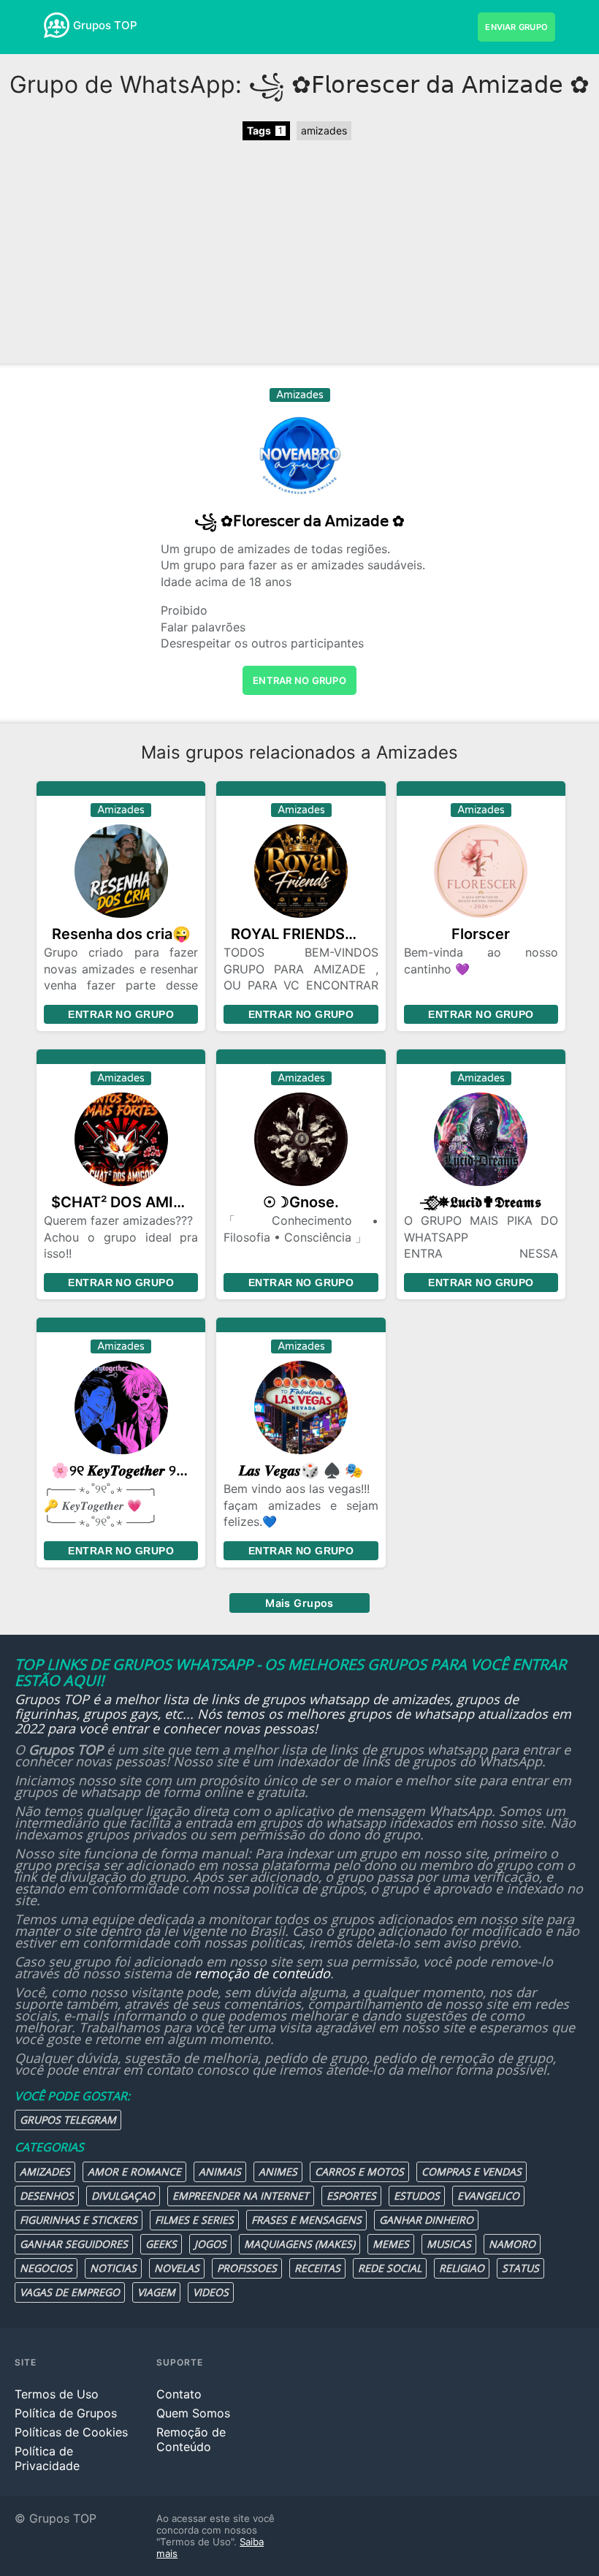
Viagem (156, 2292)
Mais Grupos (299, 1603)
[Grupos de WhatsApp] (57, 25)
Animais (220, 2172)
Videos (211, 2292)
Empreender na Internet (241, 2196)
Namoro (512, 2244)
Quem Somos (193, 2413)
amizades (324, 130)
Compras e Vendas (472, 2172)
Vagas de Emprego (70, 2292)
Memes (391, 2244)
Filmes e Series (194, 2220)
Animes (278, 2172)
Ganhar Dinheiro (426, 2220)
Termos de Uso (57, 2394)
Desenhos (47, 2196)
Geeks (161, 2244)
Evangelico (488, 2196)
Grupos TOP (105, 25)
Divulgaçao (123, 2196)
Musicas (449, 2244)
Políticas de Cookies (71, 2432)
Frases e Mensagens (306, 2220)
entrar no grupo (299, 680)
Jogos (210, 2244)
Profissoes (247, 2268)
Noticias (113, 2268)
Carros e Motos (359, 2172)
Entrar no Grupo (121, 1014)
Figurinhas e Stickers (79, 2220)
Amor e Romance (134, 2172)
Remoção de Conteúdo (191, 2439)
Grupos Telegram (68, 2120)
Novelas (177, 2268)
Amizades (45, 2172)
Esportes (351, 2196)
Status (520, 2268)
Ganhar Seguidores (74, 2244)
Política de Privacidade (47, 2458)
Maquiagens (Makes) (299, 2244)
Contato (179, 2394)
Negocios (46, 2268)
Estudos (417, 2196)
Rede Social (390, 2268)
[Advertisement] (299, 254)
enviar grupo (516, 27)
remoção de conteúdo (262, 1973)
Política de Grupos (66, 2413)
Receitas (317, 2268)
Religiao (462, 2268)
